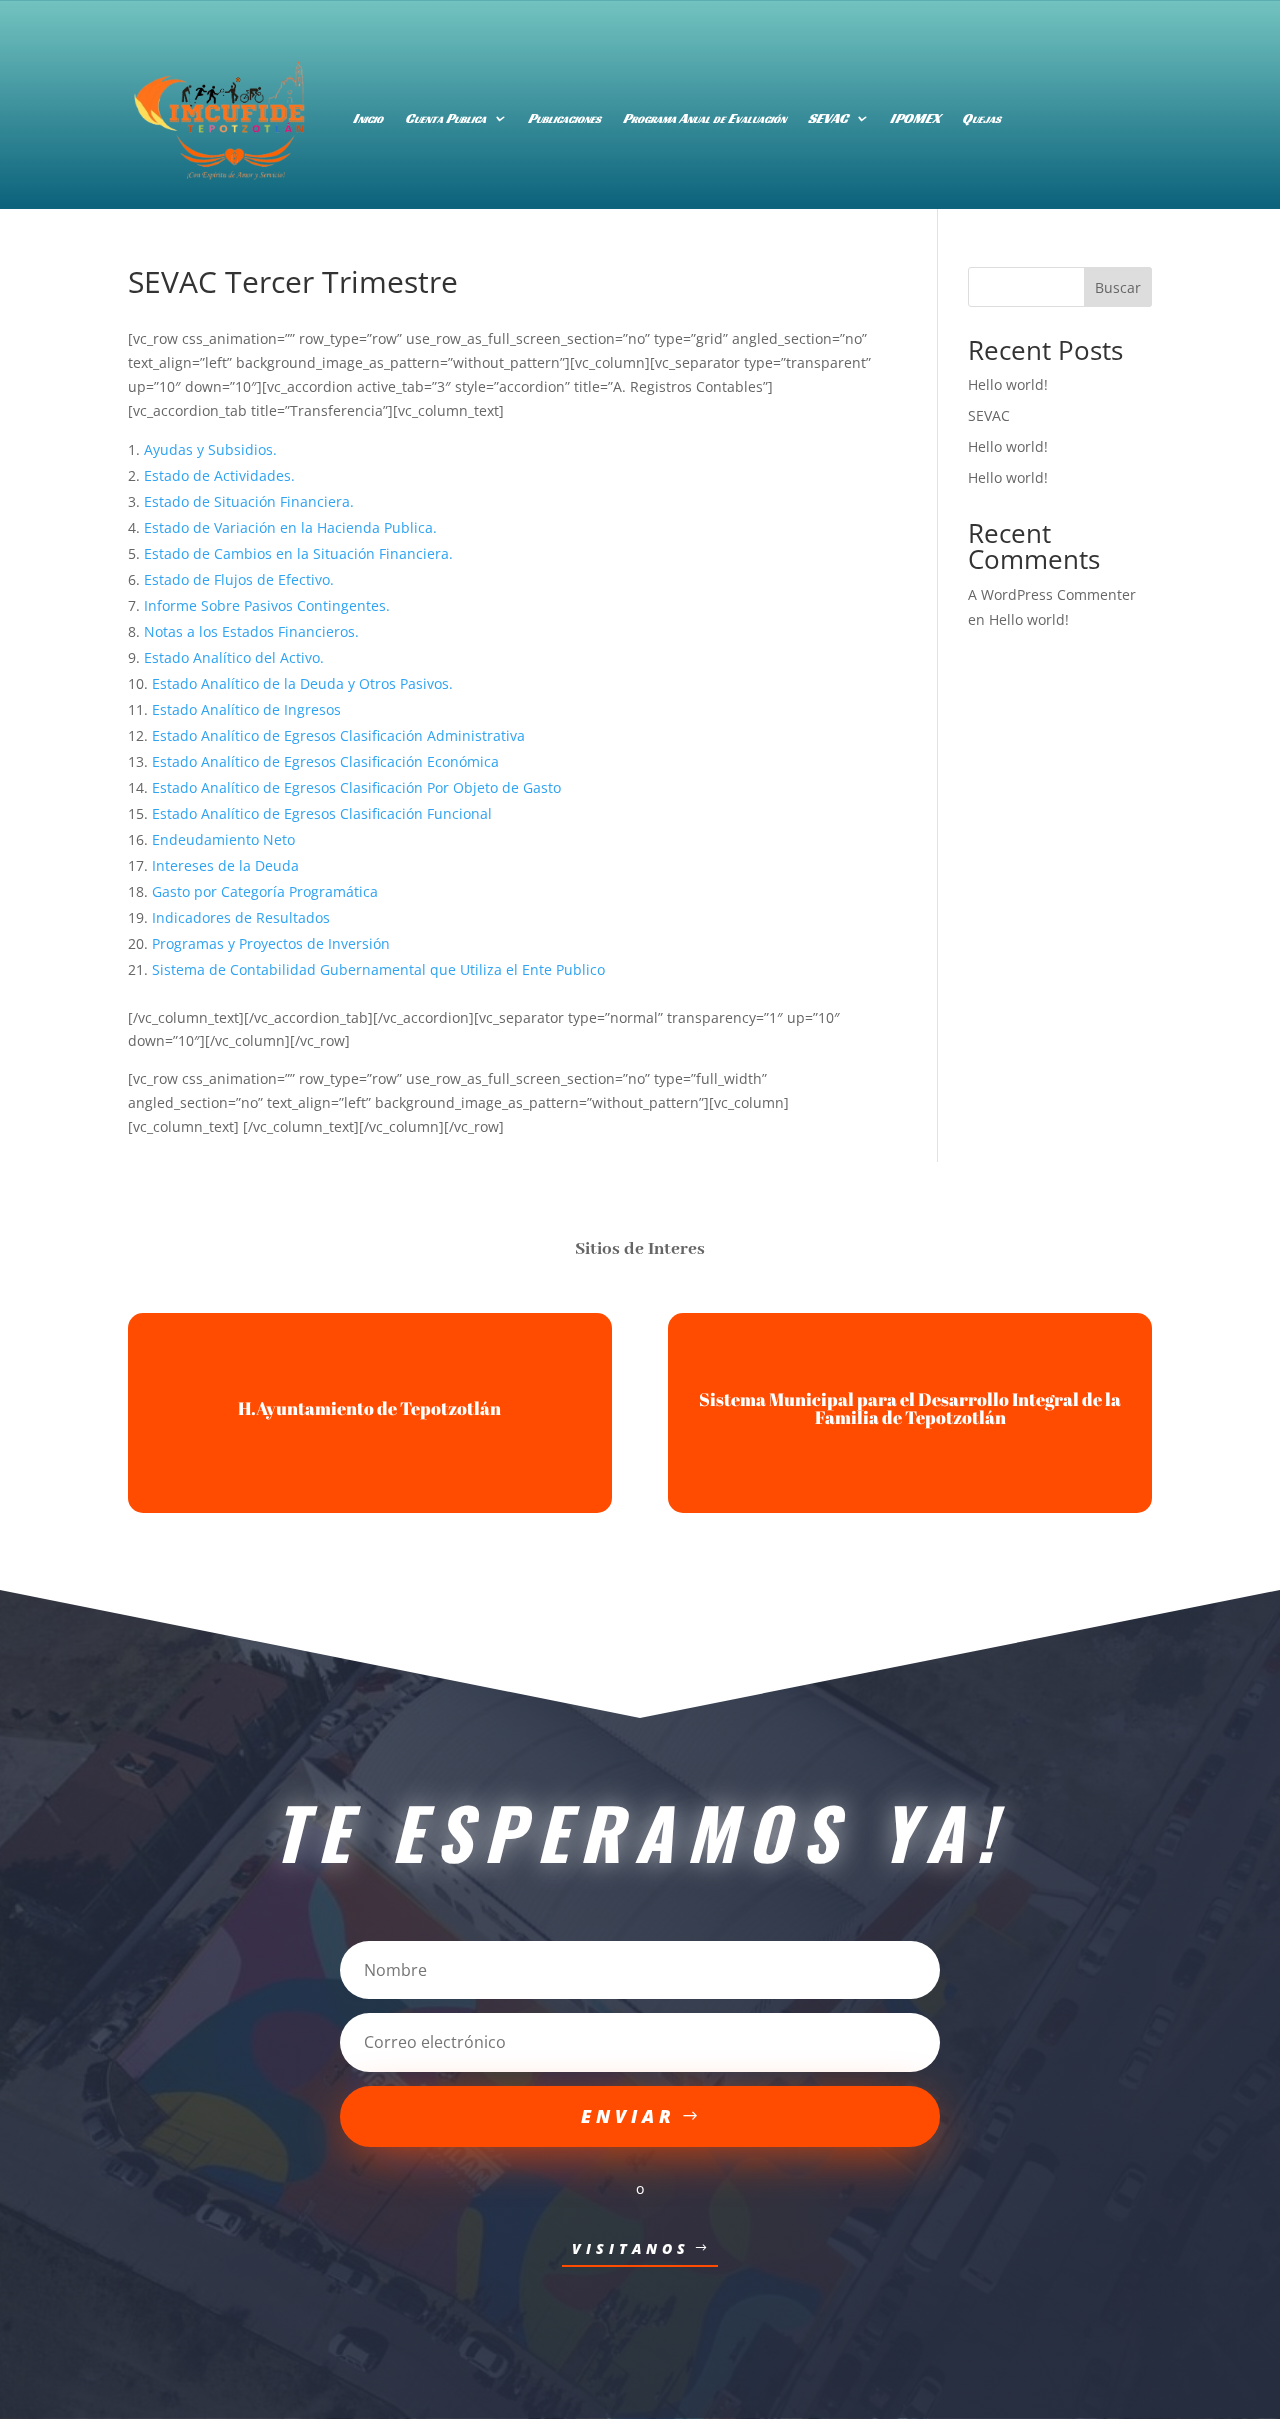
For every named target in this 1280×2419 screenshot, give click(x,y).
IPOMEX (915, 118)
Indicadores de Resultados (241, 917)
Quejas (981, 118)
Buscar (1118, 287)
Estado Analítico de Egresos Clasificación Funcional (322, 813)
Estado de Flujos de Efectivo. (239, 579)
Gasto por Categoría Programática (265, 891)
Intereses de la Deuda (225, 865)
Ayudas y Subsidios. (210, 449)
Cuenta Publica (445, 118)
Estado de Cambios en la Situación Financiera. (298, 553)
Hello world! (1008, 384)
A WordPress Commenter (1052, 594)
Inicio (368, 118)
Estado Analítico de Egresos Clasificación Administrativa (338, 735)
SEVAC (828, 118)
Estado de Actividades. (219, 475)
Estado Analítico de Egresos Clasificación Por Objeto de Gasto (356, 787)
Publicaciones (564, 118)
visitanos (631, 2248)
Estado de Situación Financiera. (249, 501)
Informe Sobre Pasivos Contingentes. (267, 605)
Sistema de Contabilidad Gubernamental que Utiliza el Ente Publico (378, 969)
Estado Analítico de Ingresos (246, 709)
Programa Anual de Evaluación (704, 118)
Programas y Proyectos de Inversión (271, 943)
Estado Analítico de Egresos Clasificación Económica (325, 761)
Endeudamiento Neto (223, 839)
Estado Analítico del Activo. (234, 657)
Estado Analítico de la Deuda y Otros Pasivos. (302, 683)
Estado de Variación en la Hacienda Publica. (290, 527)
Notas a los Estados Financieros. (251, 631)
